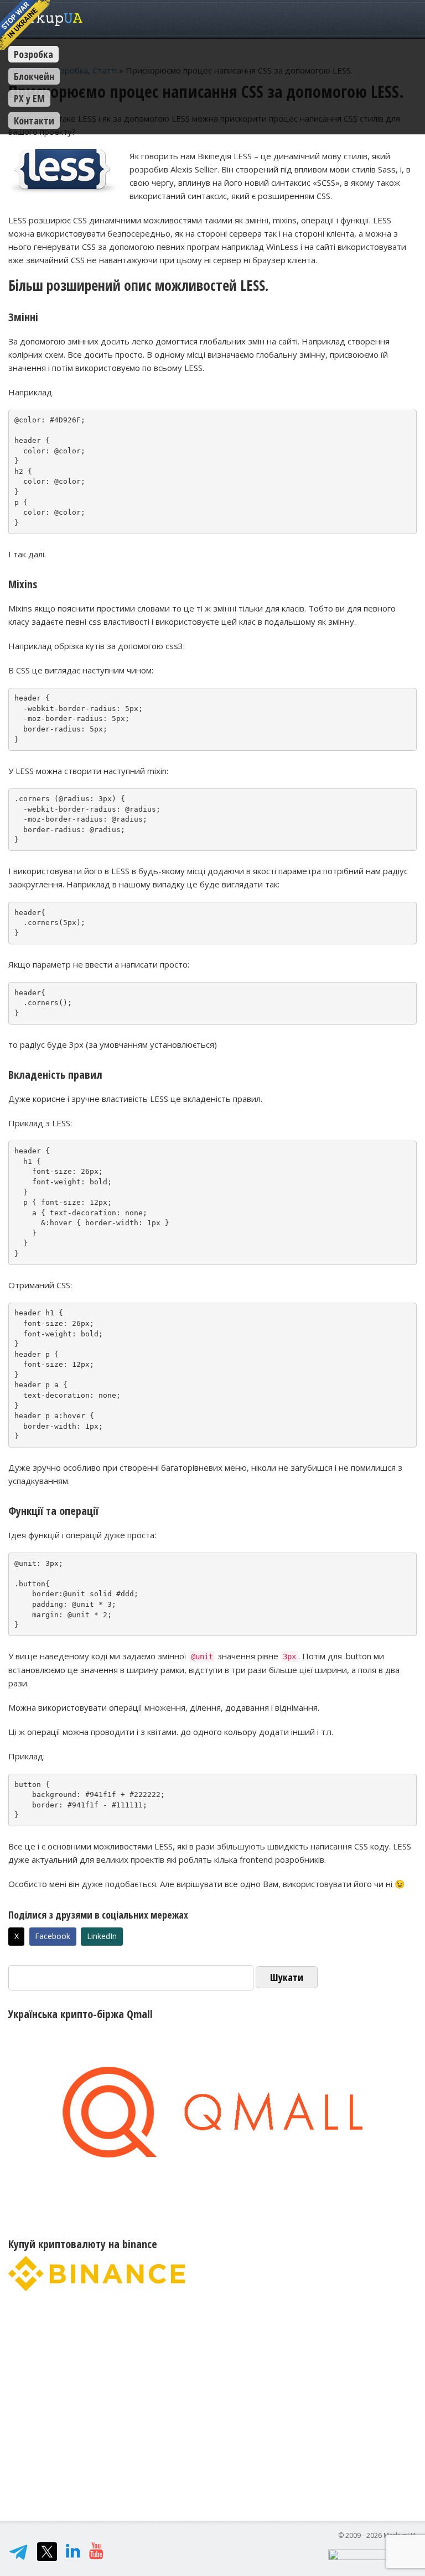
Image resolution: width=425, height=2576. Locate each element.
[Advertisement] (212, 2401)
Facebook (53, 1936)
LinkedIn (102, 1936)
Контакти (34, 121)
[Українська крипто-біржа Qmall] (212, 2112)
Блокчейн (34, 76)
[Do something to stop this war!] (25, 25)
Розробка (33, 54)
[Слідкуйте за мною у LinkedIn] (73, 2553)
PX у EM (29, 98)
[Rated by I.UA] (372, 2554)
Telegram (18, 2552)
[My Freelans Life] (96, 2553)
